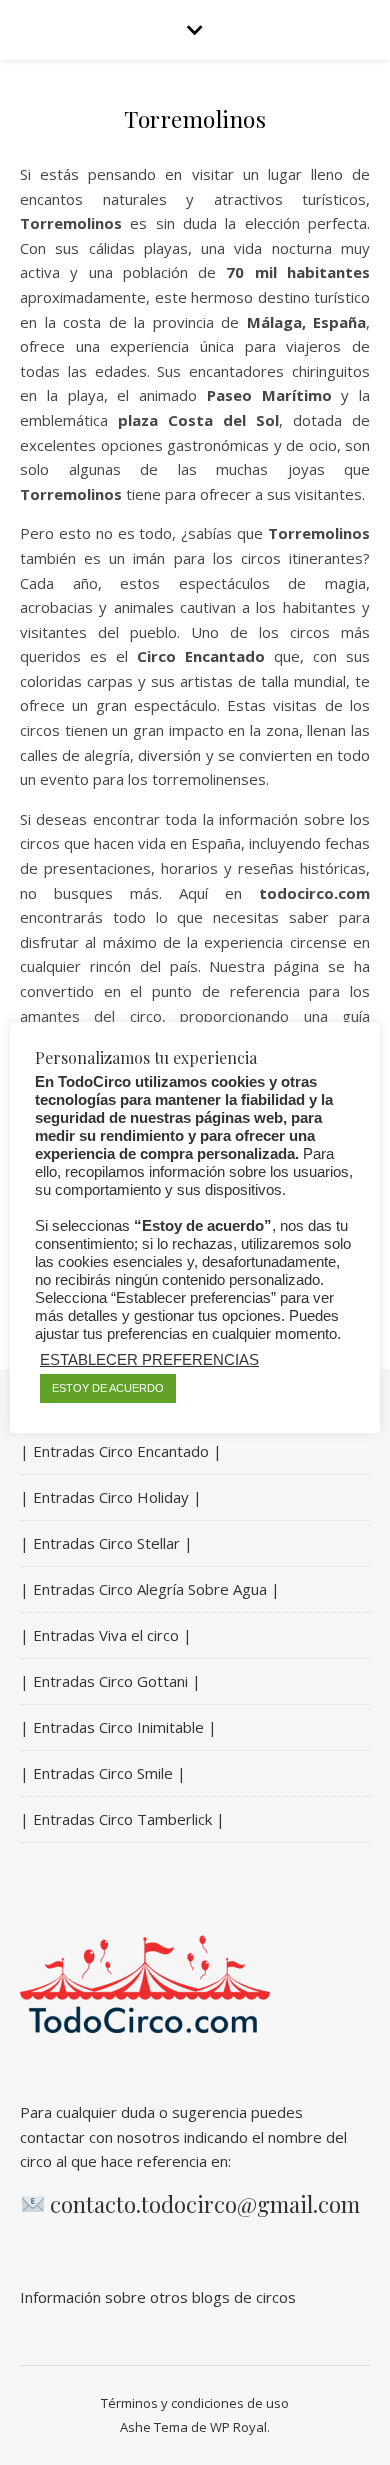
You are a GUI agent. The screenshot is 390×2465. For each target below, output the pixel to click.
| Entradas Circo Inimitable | (118, 1727)
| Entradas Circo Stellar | (106, 1543)
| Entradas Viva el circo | (106, 1635)
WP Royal (238, 2427)
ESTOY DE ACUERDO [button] (108, 1388)
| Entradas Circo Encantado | (121, 1451)
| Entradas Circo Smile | (103, 1773)
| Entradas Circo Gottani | (110, 1681)
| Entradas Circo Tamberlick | (122, 1819)
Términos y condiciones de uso (195, 2403)
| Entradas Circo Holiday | (111, 1497)
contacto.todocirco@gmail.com (205, 2204)
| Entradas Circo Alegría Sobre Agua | (150, 1589)
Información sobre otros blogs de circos (158, 2297)
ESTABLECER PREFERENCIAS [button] (149, 1360)
